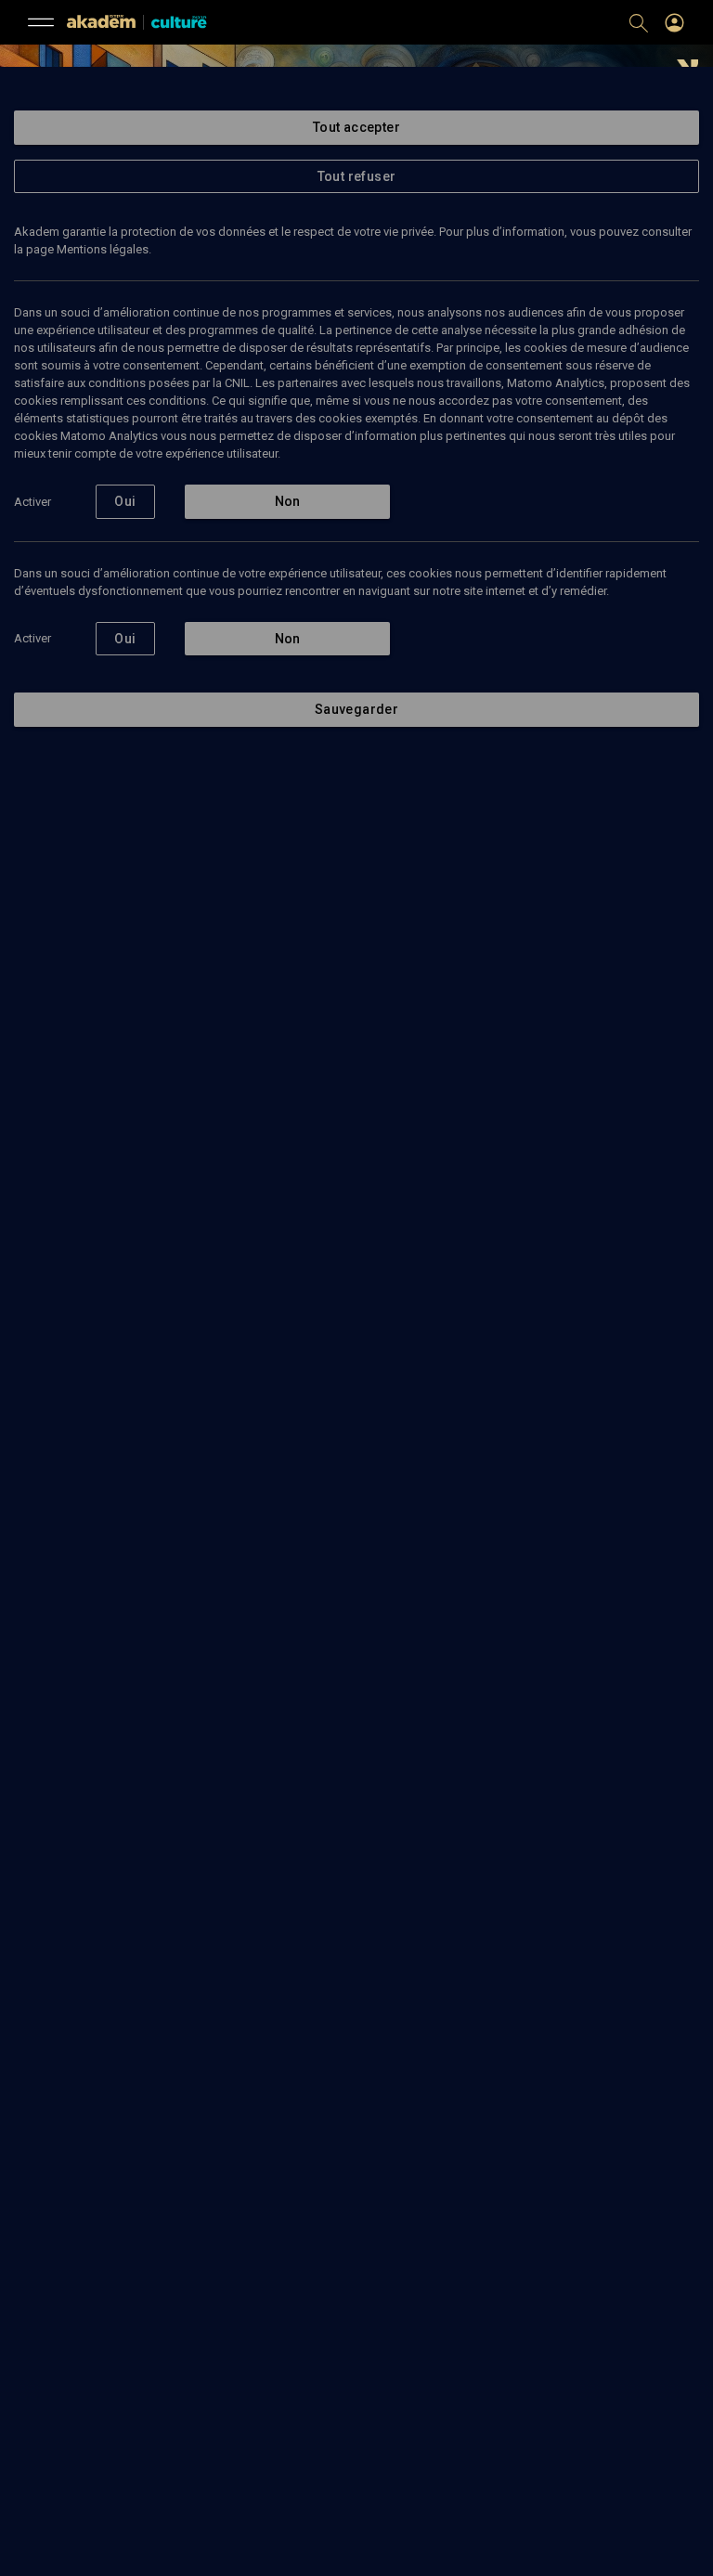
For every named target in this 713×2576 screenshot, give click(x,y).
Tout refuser (357, 176)
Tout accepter (356, 127)
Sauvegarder (356, 709)
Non (288, 501)
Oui (125, 501)
